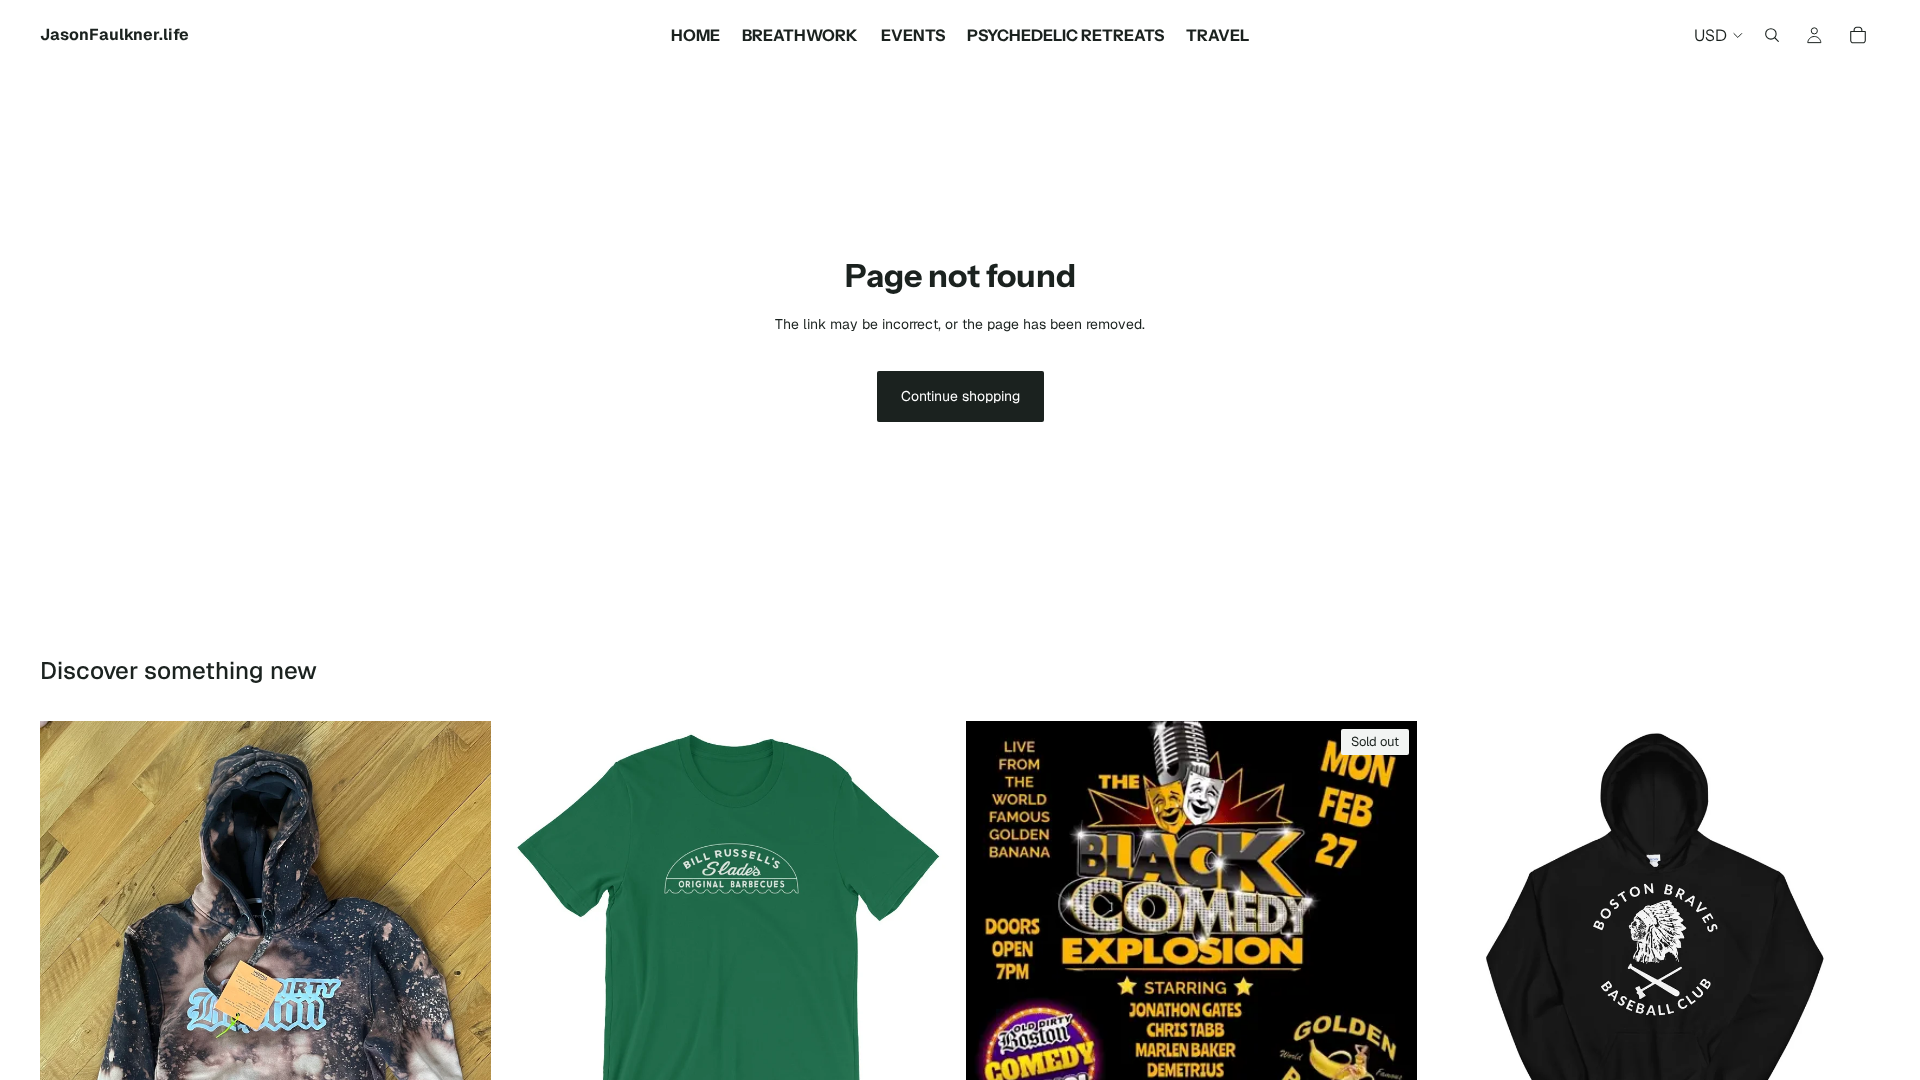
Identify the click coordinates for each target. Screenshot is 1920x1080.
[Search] (1772, 35)
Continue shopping (960, 396)
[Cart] (1858, 35)
